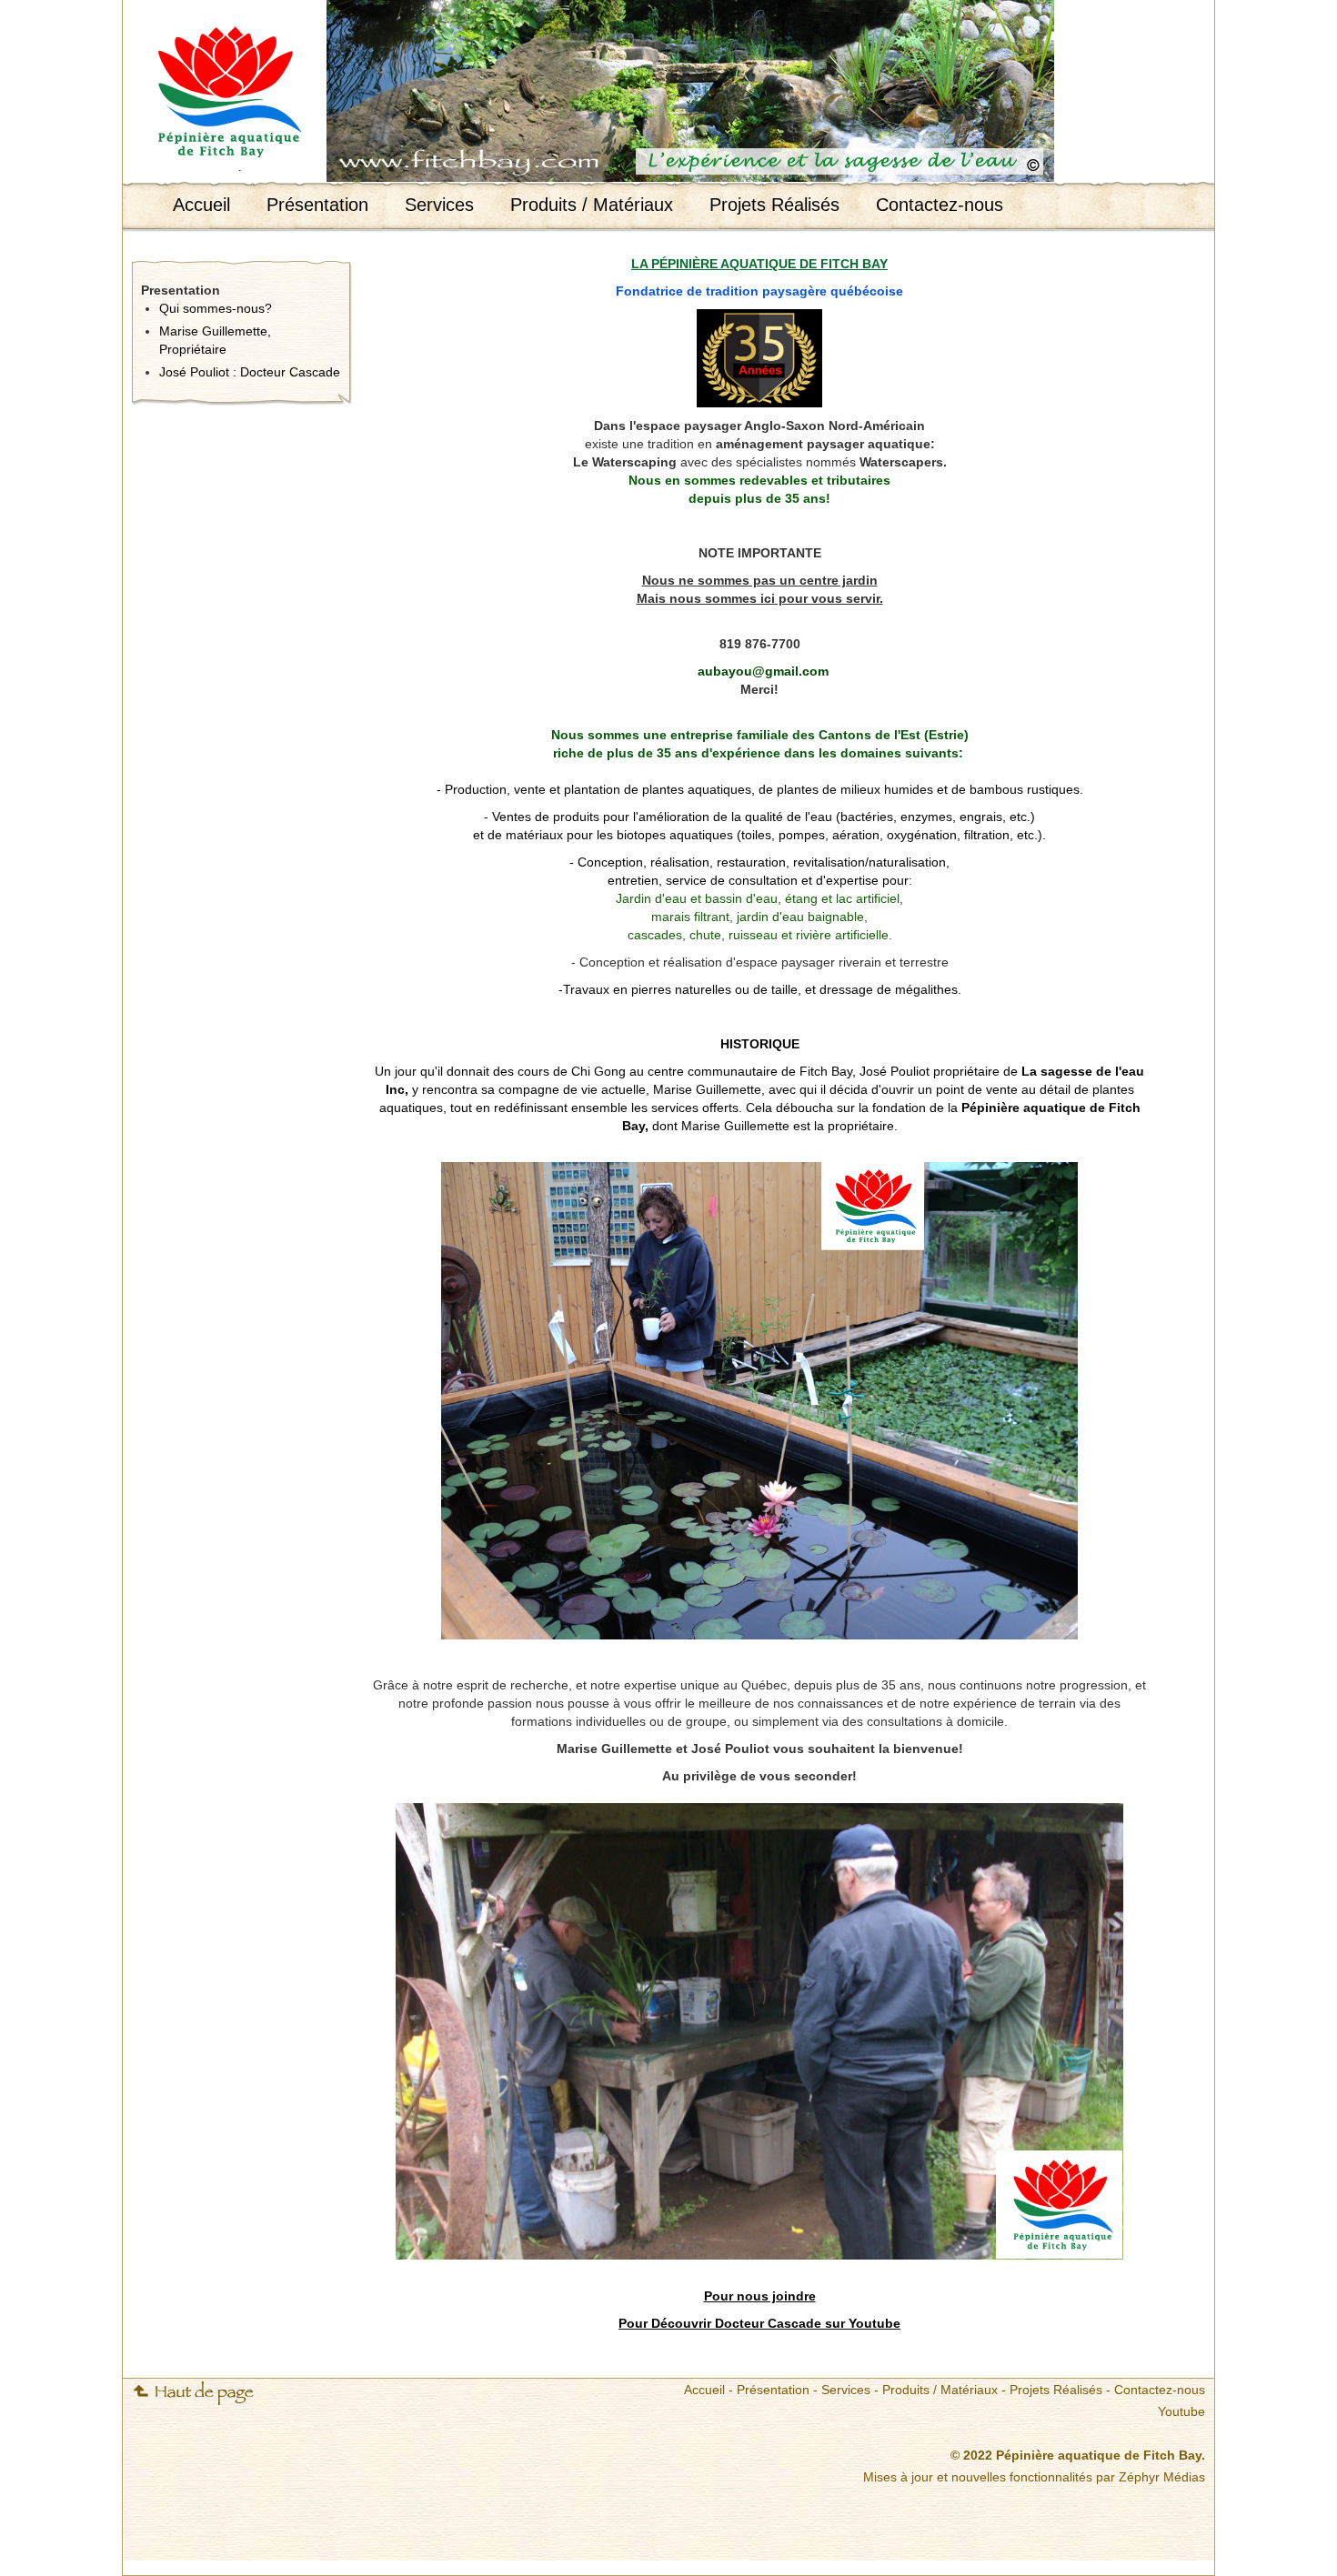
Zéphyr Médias (1162, 2477)
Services (439, 205)
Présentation (317, 205)
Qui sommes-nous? (216, 308)
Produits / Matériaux (592, 205)
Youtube (1181, 2411)
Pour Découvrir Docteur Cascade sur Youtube (759, 2323)
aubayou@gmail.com (763, 671)
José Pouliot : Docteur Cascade (250, 372)
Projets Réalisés (774, 205)
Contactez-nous (940, 205)
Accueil (201, 205)
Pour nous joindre (760, 2296)
